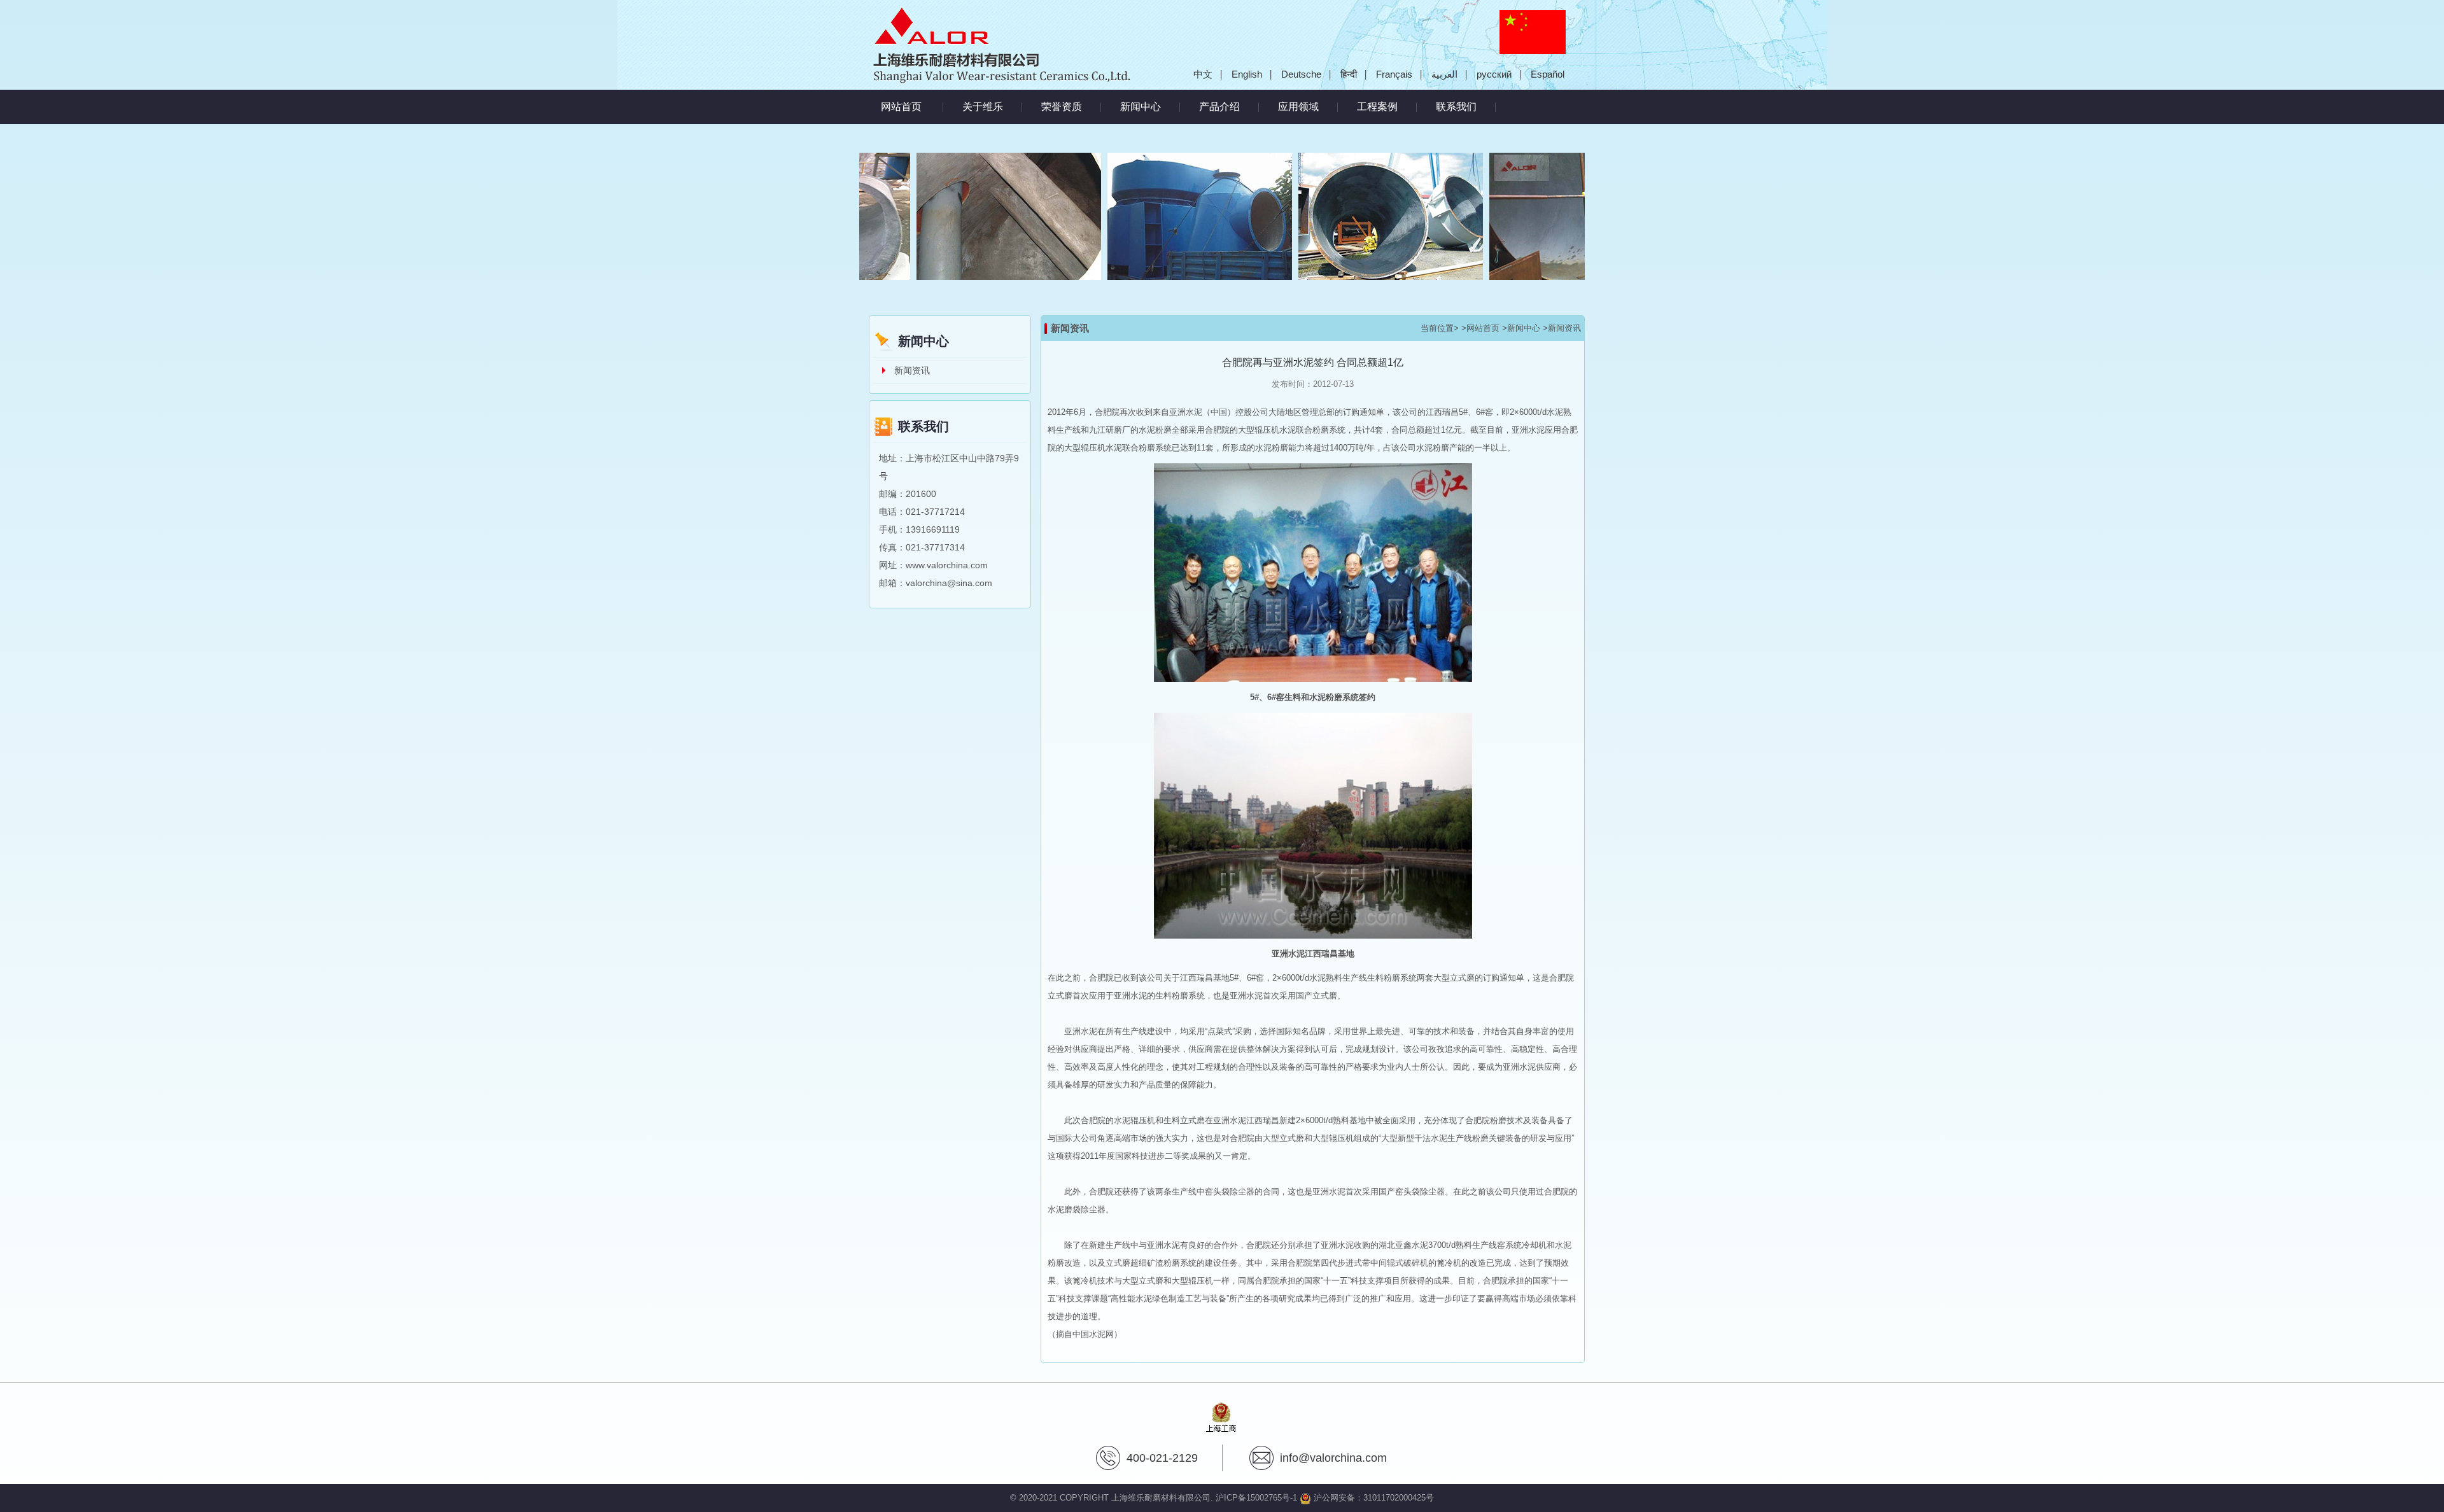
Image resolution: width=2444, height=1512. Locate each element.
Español (1548, 74)
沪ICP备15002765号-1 (1256, 1498)
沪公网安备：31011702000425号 (1373, 1498)
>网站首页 (1480, 328)
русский (1494, 74)
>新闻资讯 (1562, 328)
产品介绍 (1219, 107)
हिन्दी (1349, 74)
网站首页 (901, 107)
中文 (1203, 74)
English (1247, 74)
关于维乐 (983, 107)
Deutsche (1301, 74)
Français (1394, 74)
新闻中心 (1141, 107)
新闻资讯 (912, 370)
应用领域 (1298, 107)
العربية (1444, 74)
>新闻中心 (1521, 328)
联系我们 (1456, 107)
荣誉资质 (1062, 107)
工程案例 (1377, 107)
